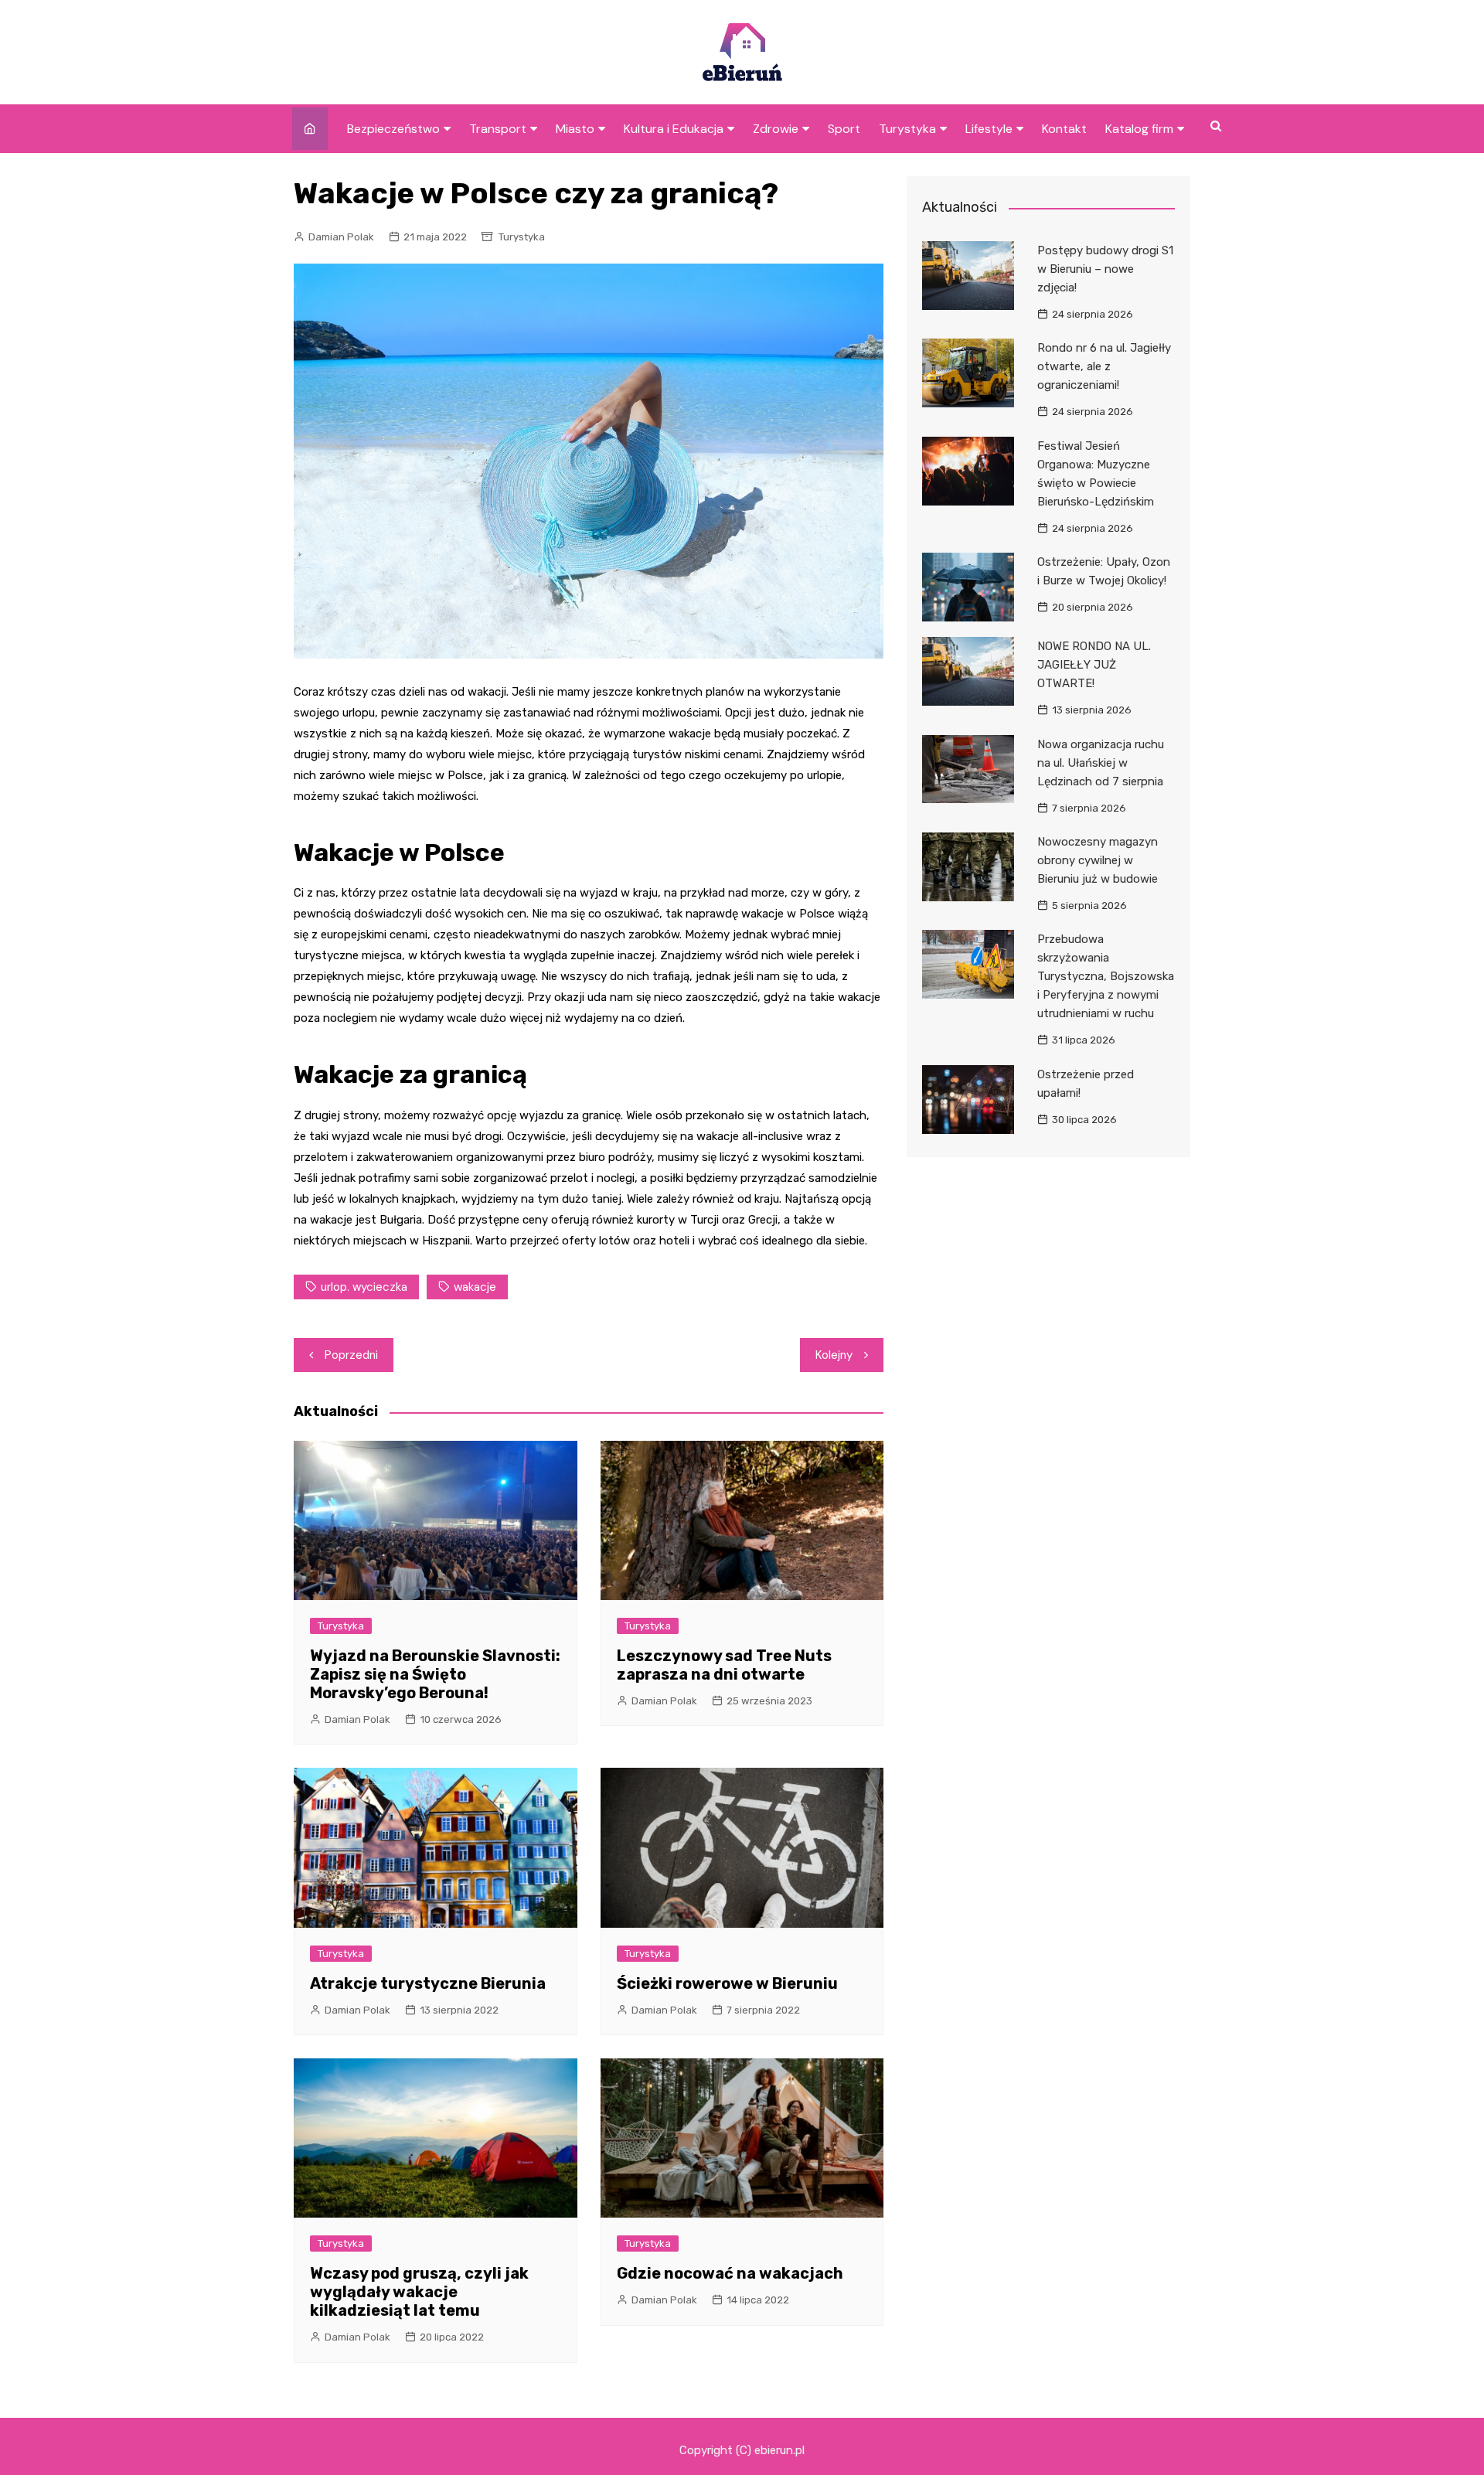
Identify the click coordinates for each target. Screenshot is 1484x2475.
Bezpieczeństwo (393, 129)
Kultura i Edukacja (674, 129)
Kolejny (834, 1355)
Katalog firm (1139, 129)
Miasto (575, 129)
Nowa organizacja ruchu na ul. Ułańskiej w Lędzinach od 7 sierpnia (1101, 763)
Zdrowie (776, 129)
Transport (498, 129)
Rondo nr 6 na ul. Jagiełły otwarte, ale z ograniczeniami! (1104, 366)
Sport (844, 129)
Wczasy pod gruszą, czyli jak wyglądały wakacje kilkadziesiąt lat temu (419, 2292)
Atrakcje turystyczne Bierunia (428, 1983)
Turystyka (907, 129)
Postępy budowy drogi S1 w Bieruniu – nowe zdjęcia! (1105, 269)
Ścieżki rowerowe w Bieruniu (727, 1983)
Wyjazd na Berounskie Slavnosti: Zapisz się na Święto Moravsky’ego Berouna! (435, 1674)
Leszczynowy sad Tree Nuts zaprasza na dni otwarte (724, 1665)
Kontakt (1064, 129)
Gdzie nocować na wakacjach (730, 2273)
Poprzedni (351, 1355)
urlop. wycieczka (364, 1287)
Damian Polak (341, 237)
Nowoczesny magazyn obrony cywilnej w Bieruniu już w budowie (1098, 860)
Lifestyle (989, 129)
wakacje (475, 1287)
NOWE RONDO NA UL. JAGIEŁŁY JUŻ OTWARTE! (1094, 665)
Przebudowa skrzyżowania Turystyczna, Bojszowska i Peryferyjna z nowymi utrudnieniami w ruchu (1106, 976)
